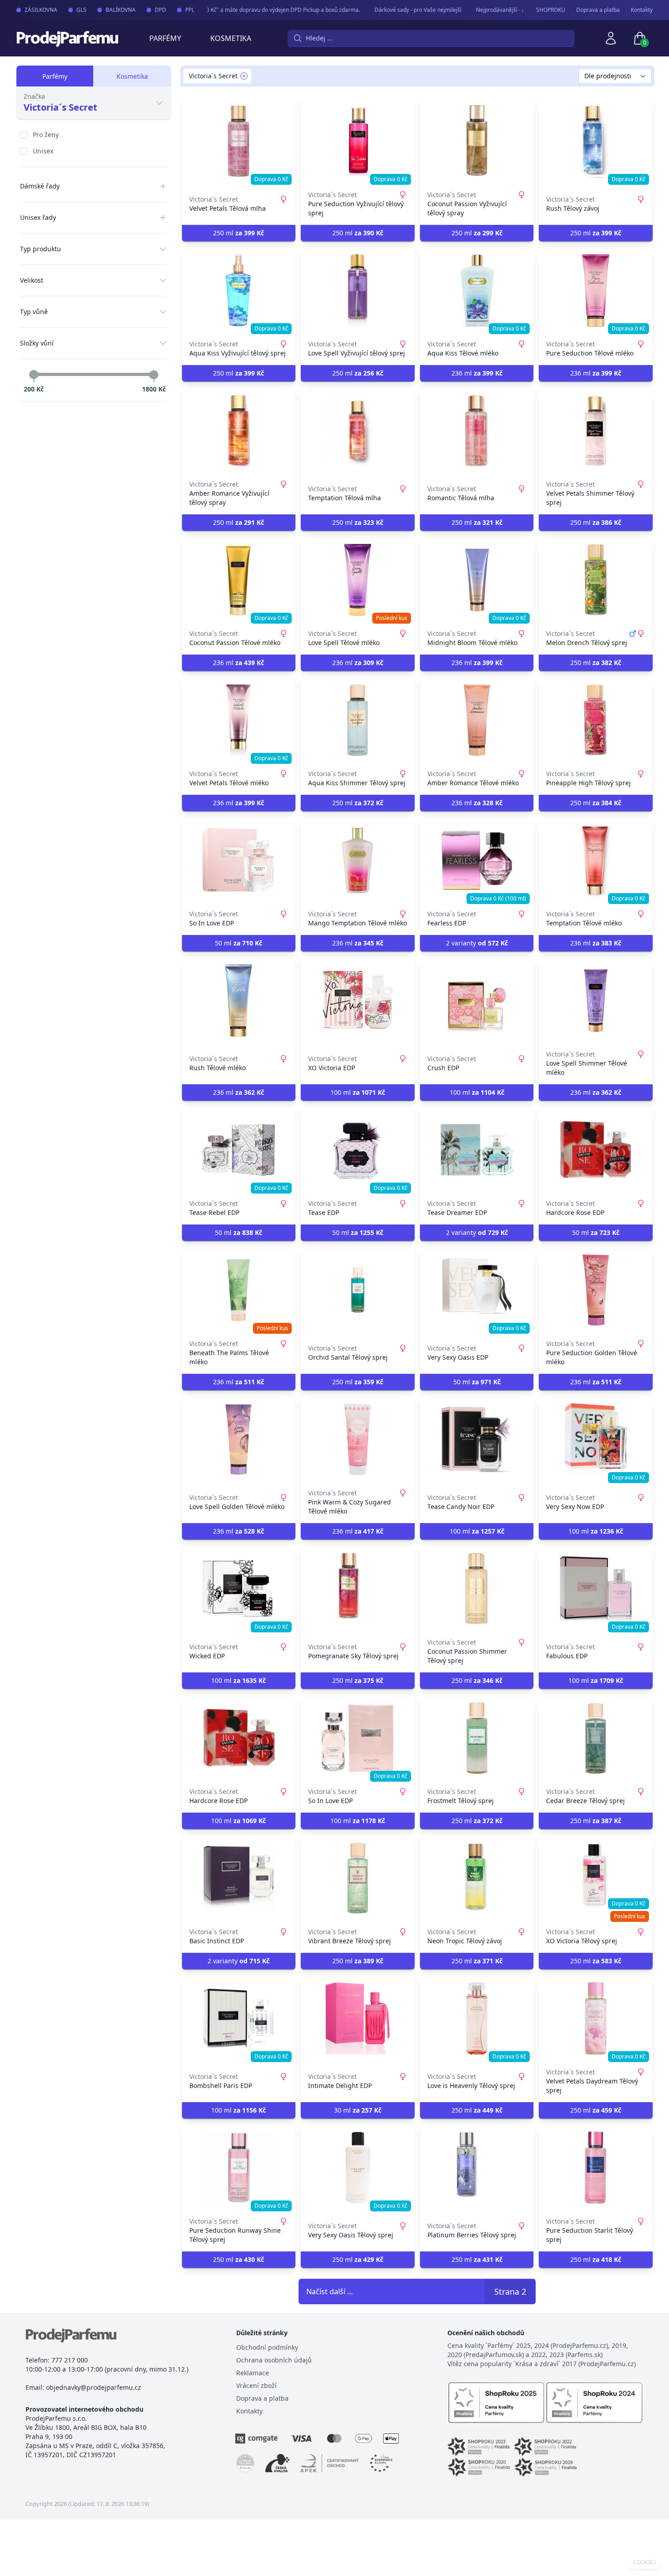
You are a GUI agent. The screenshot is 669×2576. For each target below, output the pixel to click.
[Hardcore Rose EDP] (596, 1150)
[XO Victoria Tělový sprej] (596, 1878)
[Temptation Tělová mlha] (358, 431)
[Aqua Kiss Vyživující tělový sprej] (239, 290)
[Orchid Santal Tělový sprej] (358, 1290)
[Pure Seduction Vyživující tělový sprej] (358, 141)
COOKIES (645, 2562)
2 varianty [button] (477, 943)
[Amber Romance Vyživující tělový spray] (239, 431)
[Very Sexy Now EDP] (596, 1439)
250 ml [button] (238, 233)
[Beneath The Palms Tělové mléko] (239, 1290)
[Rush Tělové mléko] (239, 1001)
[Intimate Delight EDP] (358, 2018)
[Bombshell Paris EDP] (239, 2018)
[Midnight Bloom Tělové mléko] (477, 580)
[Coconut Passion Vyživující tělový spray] (477, 141)
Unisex (43, 151)
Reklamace (253, 2373)
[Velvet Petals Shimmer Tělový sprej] (596, 431)
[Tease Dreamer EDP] (477, 1150)
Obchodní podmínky (267, 2347)
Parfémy (165, 38)
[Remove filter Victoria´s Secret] (244, 76)
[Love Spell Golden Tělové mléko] (239, 1439)
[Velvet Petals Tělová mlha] (239, 141)
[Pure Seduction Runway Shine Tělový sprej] (239, 2168)
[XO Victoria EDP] (358, 1001)
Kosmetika (231, 38)
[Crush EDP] (477, 1001)
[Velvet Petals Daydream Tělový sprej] (596, 2018)
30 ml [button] (358, 2110)
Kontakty (642, 10)
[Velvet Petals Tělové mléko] (239, 720)
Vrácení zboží (256, 2385)
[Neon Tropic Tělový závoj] (477, 1878)
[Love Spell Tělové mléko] (358, 580)
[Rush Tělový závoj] (596, 141)
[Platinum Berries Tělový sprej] (477, 2168)
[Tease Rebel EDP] (239, 1150)
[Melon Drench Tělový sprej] (596, 580)
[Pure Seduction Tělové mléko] (596, 290)
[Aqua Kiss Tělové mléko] (477, 290)
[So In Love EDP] (239, 860)
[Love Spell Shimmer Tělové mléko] (596, 1001)
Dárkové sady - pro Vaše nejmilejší (396, 10)
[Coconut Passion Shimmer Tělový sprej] (477, 1589)
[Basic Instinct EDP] (239, 1878)
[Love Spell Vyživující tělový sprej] (358, 290)
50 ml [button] (238, 943)
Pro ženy (46, 135)
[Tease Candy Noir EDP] (477, 1439)
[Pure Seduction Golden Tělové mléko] (596, 1290)
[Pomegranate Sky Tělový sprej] (358, 1589)
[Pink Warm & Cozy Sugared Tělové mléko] (358, 1439)
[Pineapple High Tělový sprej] (596, 720)
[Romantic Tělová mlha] (477, 431)
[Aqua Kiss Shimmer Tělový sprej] (358, 720)
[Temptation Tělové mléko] (596, 860)
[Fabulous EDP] (596, 1589)
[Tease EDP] (358, 1150)
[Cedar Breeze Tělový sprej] (596, 1738)
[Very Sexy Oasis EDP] (477, 1290)
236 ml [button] (477, 373)
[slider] (34, 375)
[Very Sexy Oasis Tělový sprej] (358, 2168)
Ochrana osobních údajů (274, 2360)
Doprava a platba (598, 10)
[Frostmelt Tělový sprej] (477, 1738)
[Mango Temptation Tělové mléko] (358, 860)
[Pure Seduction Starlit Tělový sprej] (596, 2168)
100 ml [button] (358, 1092)
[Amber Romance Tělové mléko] (477, 720)
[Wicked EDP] (239, 1589)
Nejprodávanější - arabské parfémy (499, 10)
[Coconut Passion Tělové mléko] (239, 580)
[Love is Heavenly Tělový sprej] (477, 2018)
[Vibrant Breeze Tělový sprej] (358, 1878)
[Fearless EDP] (477, 860)
